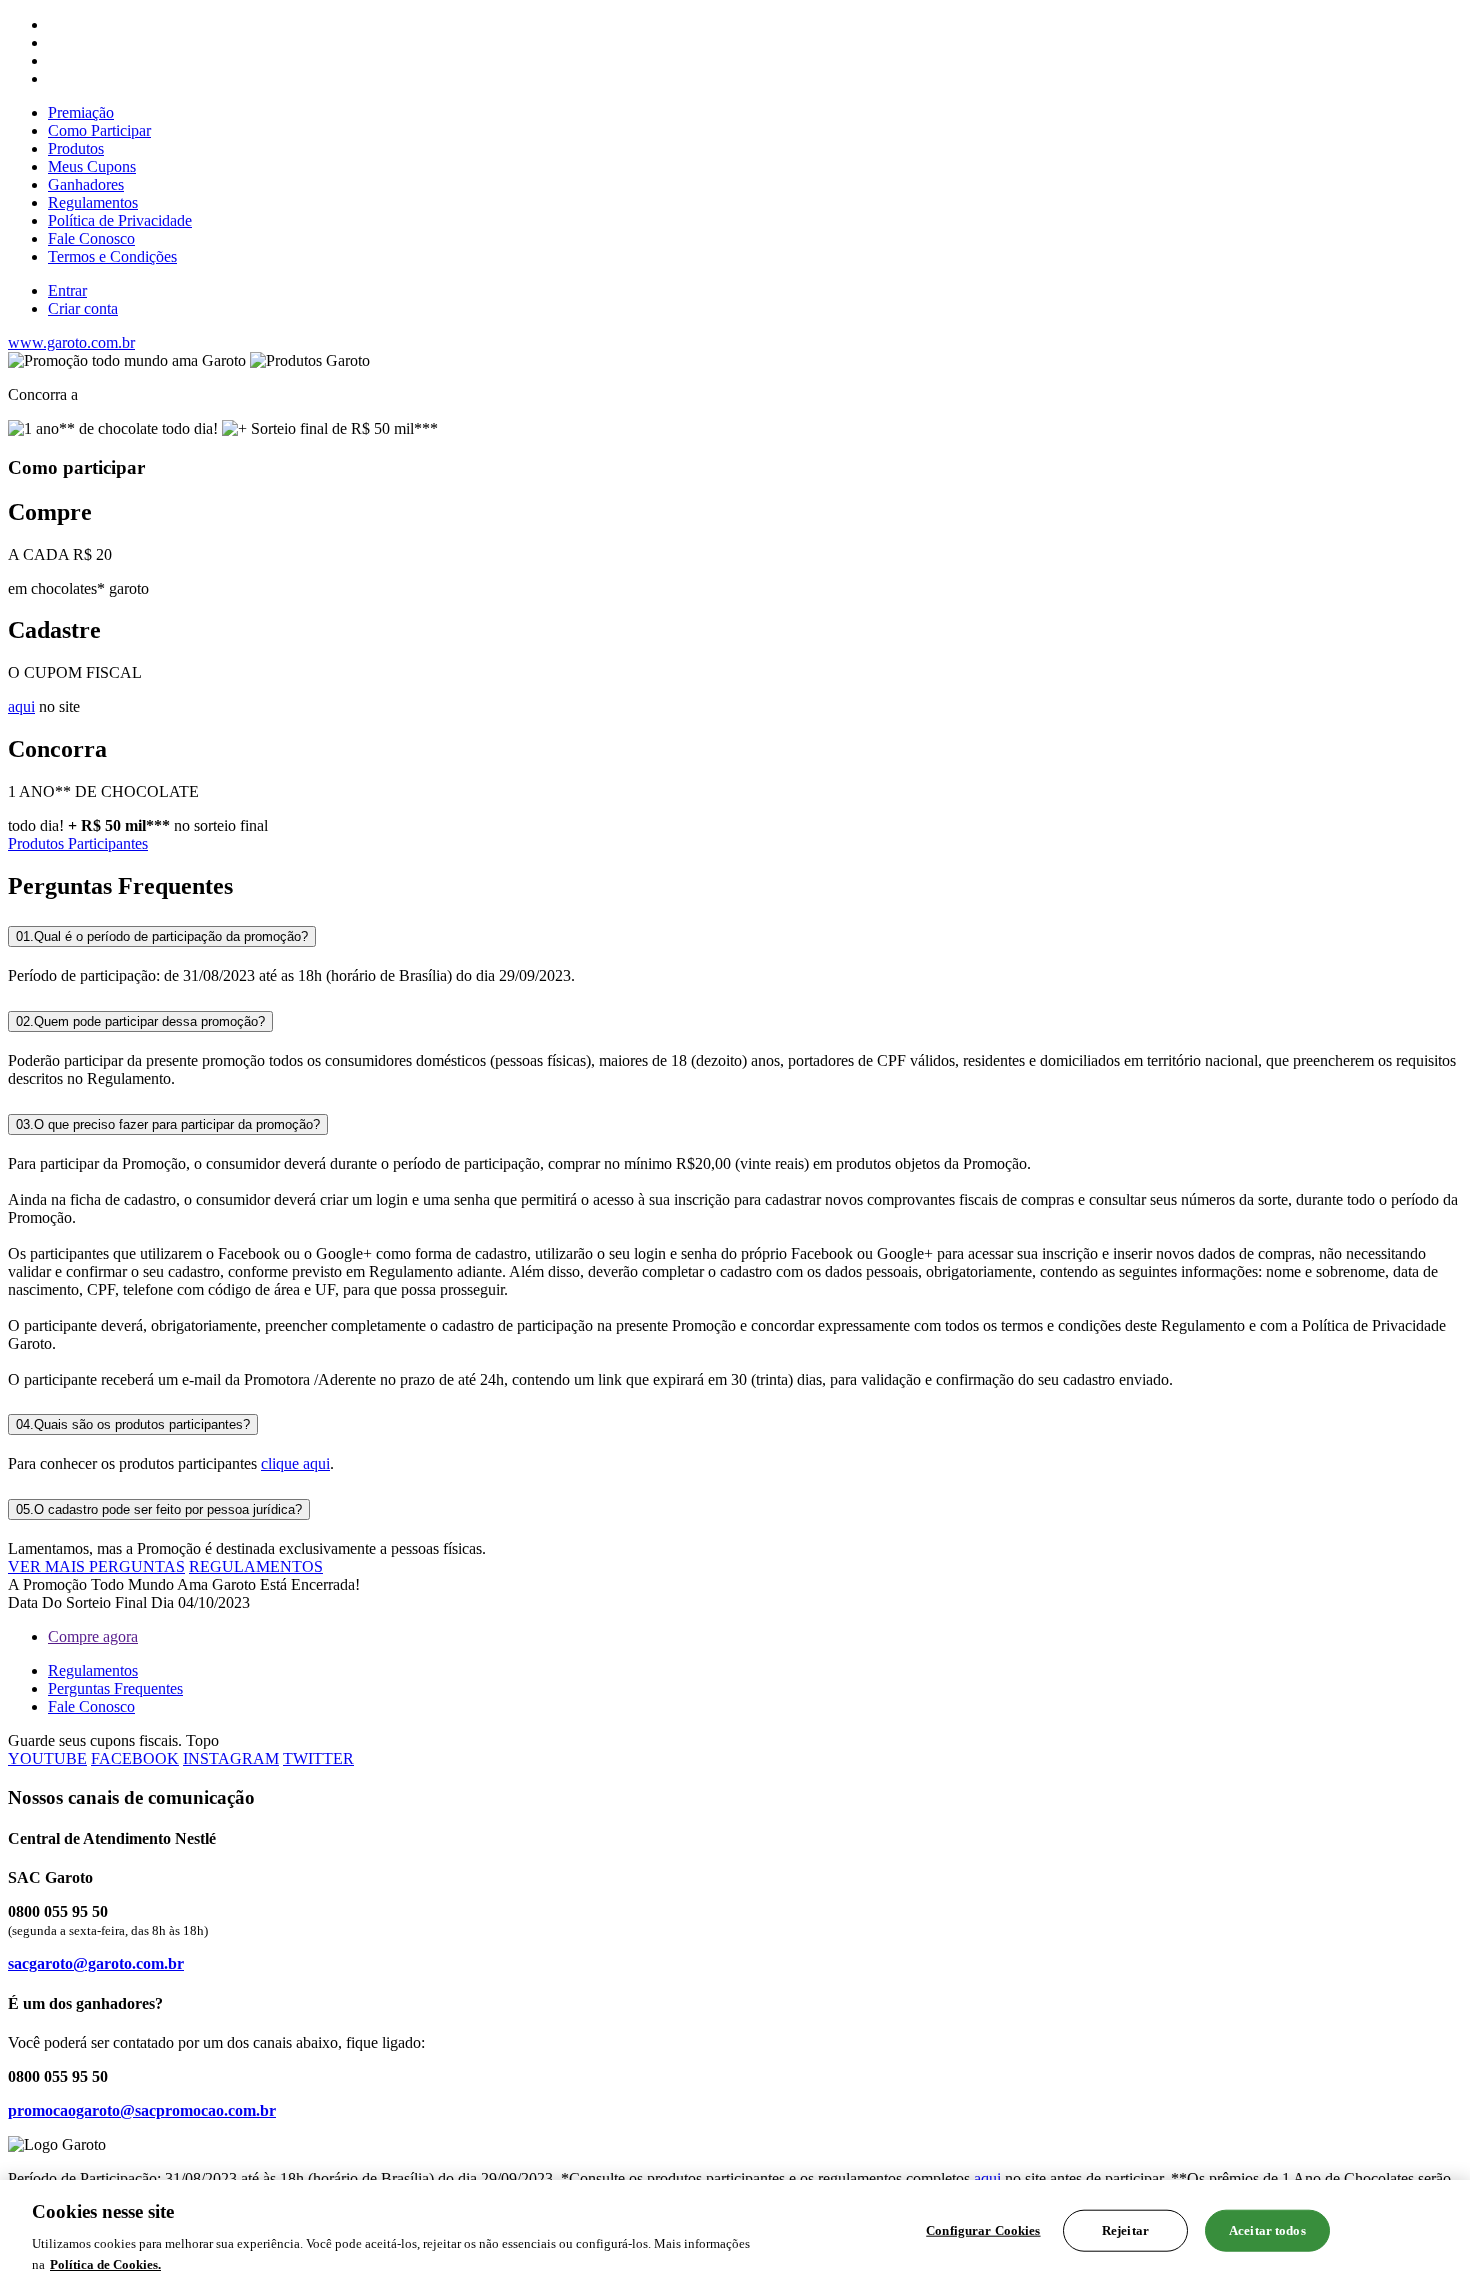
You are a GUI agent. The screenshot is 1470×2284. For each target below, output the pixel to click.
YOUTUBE (47, 1758)
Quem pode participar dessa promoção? (140, 1021)
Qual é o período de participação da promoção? (162, 936)
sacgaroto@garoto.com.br (96, 1963)
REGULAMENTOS (256, 1566)
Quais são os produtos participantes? (133, 1424)
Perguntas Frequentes (115, 1688)
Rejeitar (1125, 2230)
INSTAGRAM (231, 1758)
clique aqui (295, 1463)
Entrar (67, 290)
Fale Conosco (91, 238)
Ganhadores (86, 184)
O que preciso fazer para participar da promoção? (168, 1124)
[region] (735, 2232)
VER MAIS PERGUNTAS (96, 1566)
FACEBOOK (135, 1758)
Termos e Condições (112, 256)
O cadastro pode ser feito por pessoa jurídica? (159, 1509)
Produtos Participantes (78, 843)
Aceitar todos (1267, 2230)
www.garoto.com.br (71, 342)
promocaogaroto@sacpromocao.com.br (142, 2110)
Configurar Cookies (983, 2230)
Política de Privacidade (120, 220)
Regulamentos (93, 202)
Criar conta (83, 308)
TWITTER (318, 1758)
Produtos (76, 148)
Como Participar (99, 130)
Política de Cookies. (105, 2263)
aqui (21, 706)
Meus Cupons (92, 166)
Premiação (81, 112)
